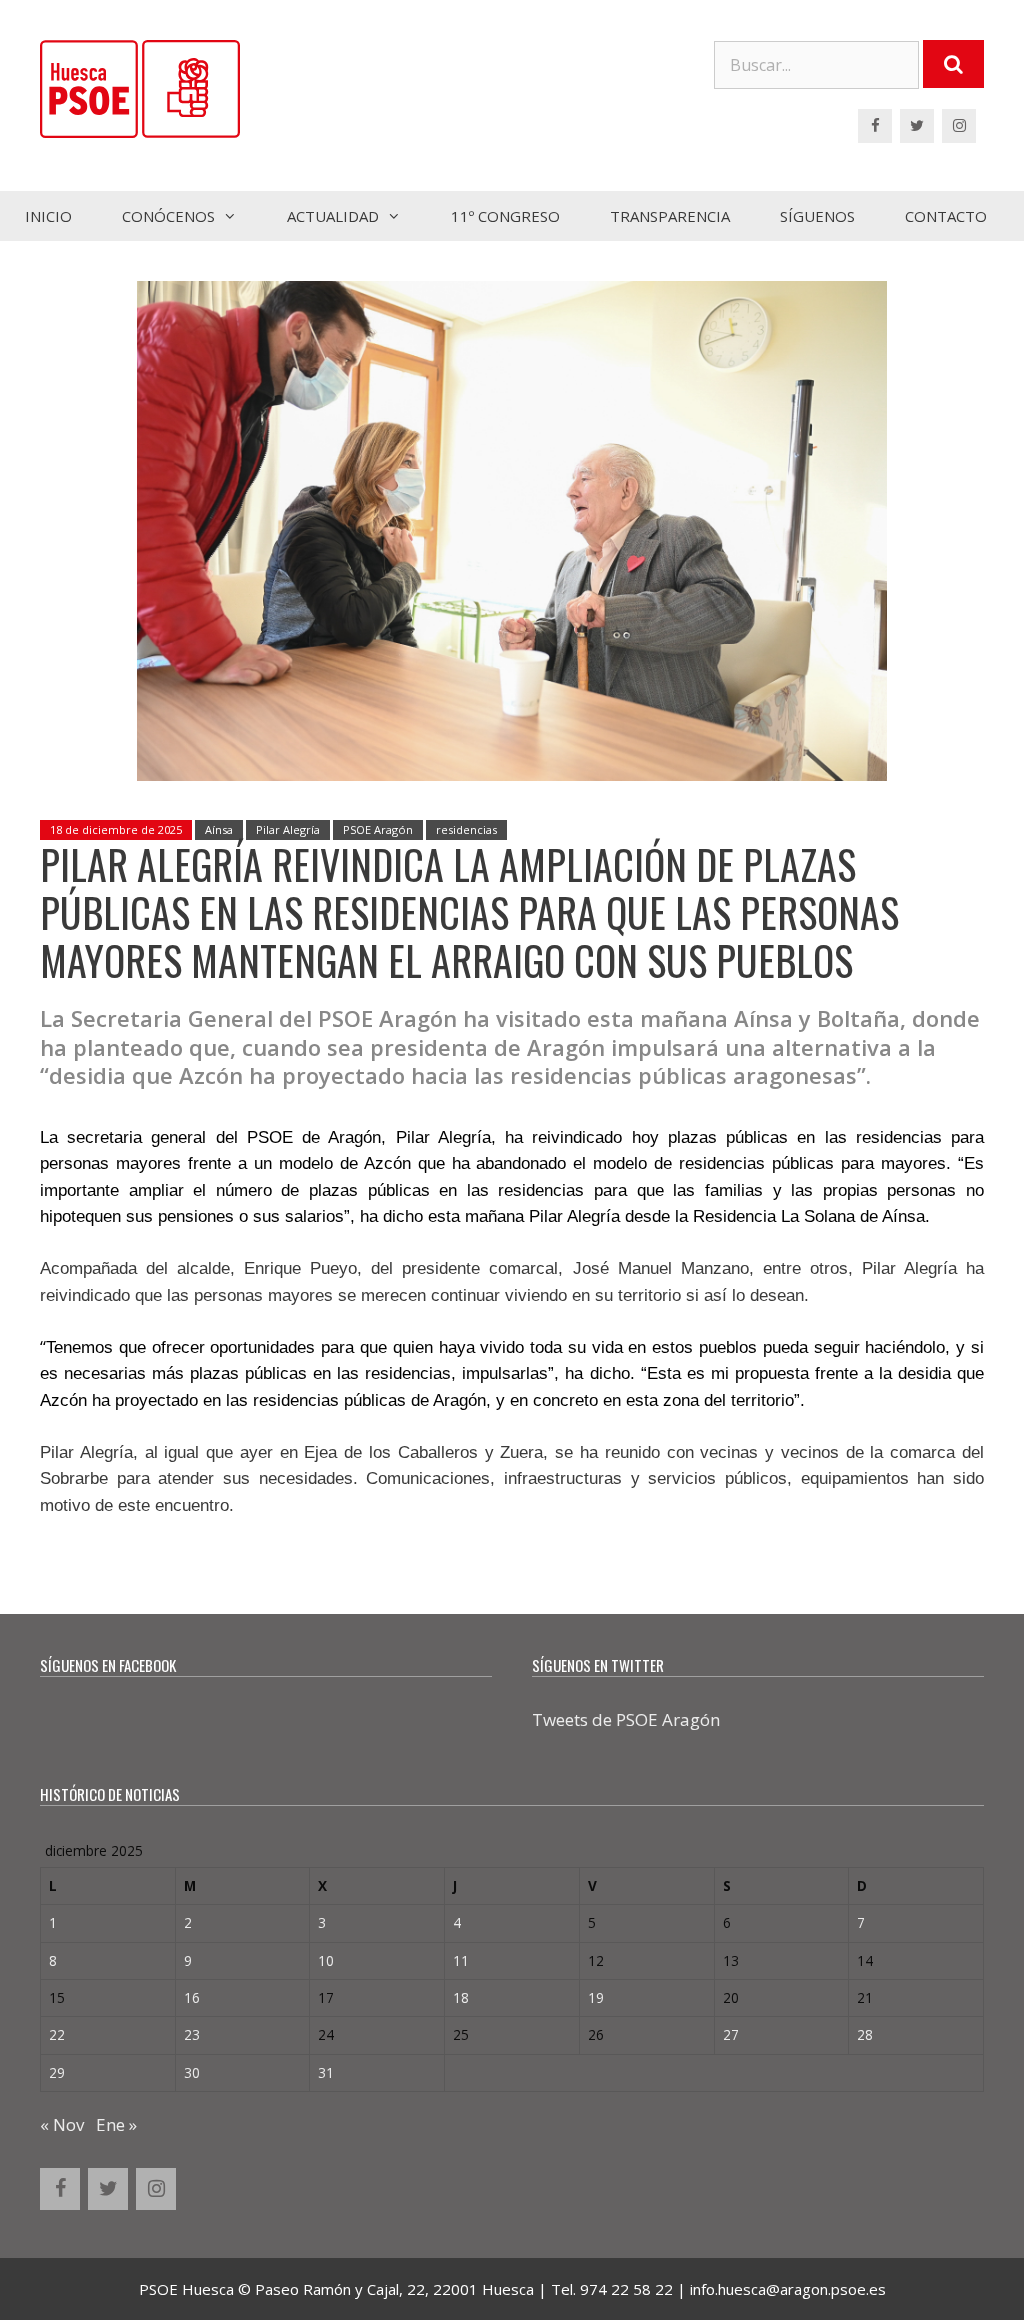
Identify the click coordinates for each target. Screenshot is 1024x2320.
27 (731, 2034)
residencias (466, 829)
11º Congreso (505, 216)
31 (326, 2072)
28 (865, 2034)
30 (192, 2072)
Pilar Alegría (288, 829)
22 (57, 2034)
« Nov (62, 2124)
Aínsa (219, 829)
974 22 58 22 (626, 2289)
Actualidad (333, 216)
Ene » (116, 2124)
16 (192, 1997)
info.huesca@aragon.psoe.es (788, 2289)
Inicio (48, 216)
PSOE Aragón (378, 829)
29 (57, 2072)
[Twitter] (917, 126)
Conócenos (168, 216)
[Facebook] (875, 126)
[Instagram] (959, 126)
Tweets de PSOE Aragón (626, 1719)
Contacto (946, 216)
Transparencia (670, 216)
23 (192, 2034)
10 (326, 1960)
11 (461, 1960)
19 (596, 1997)
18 (461, 1997)
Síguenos (817, 216)
